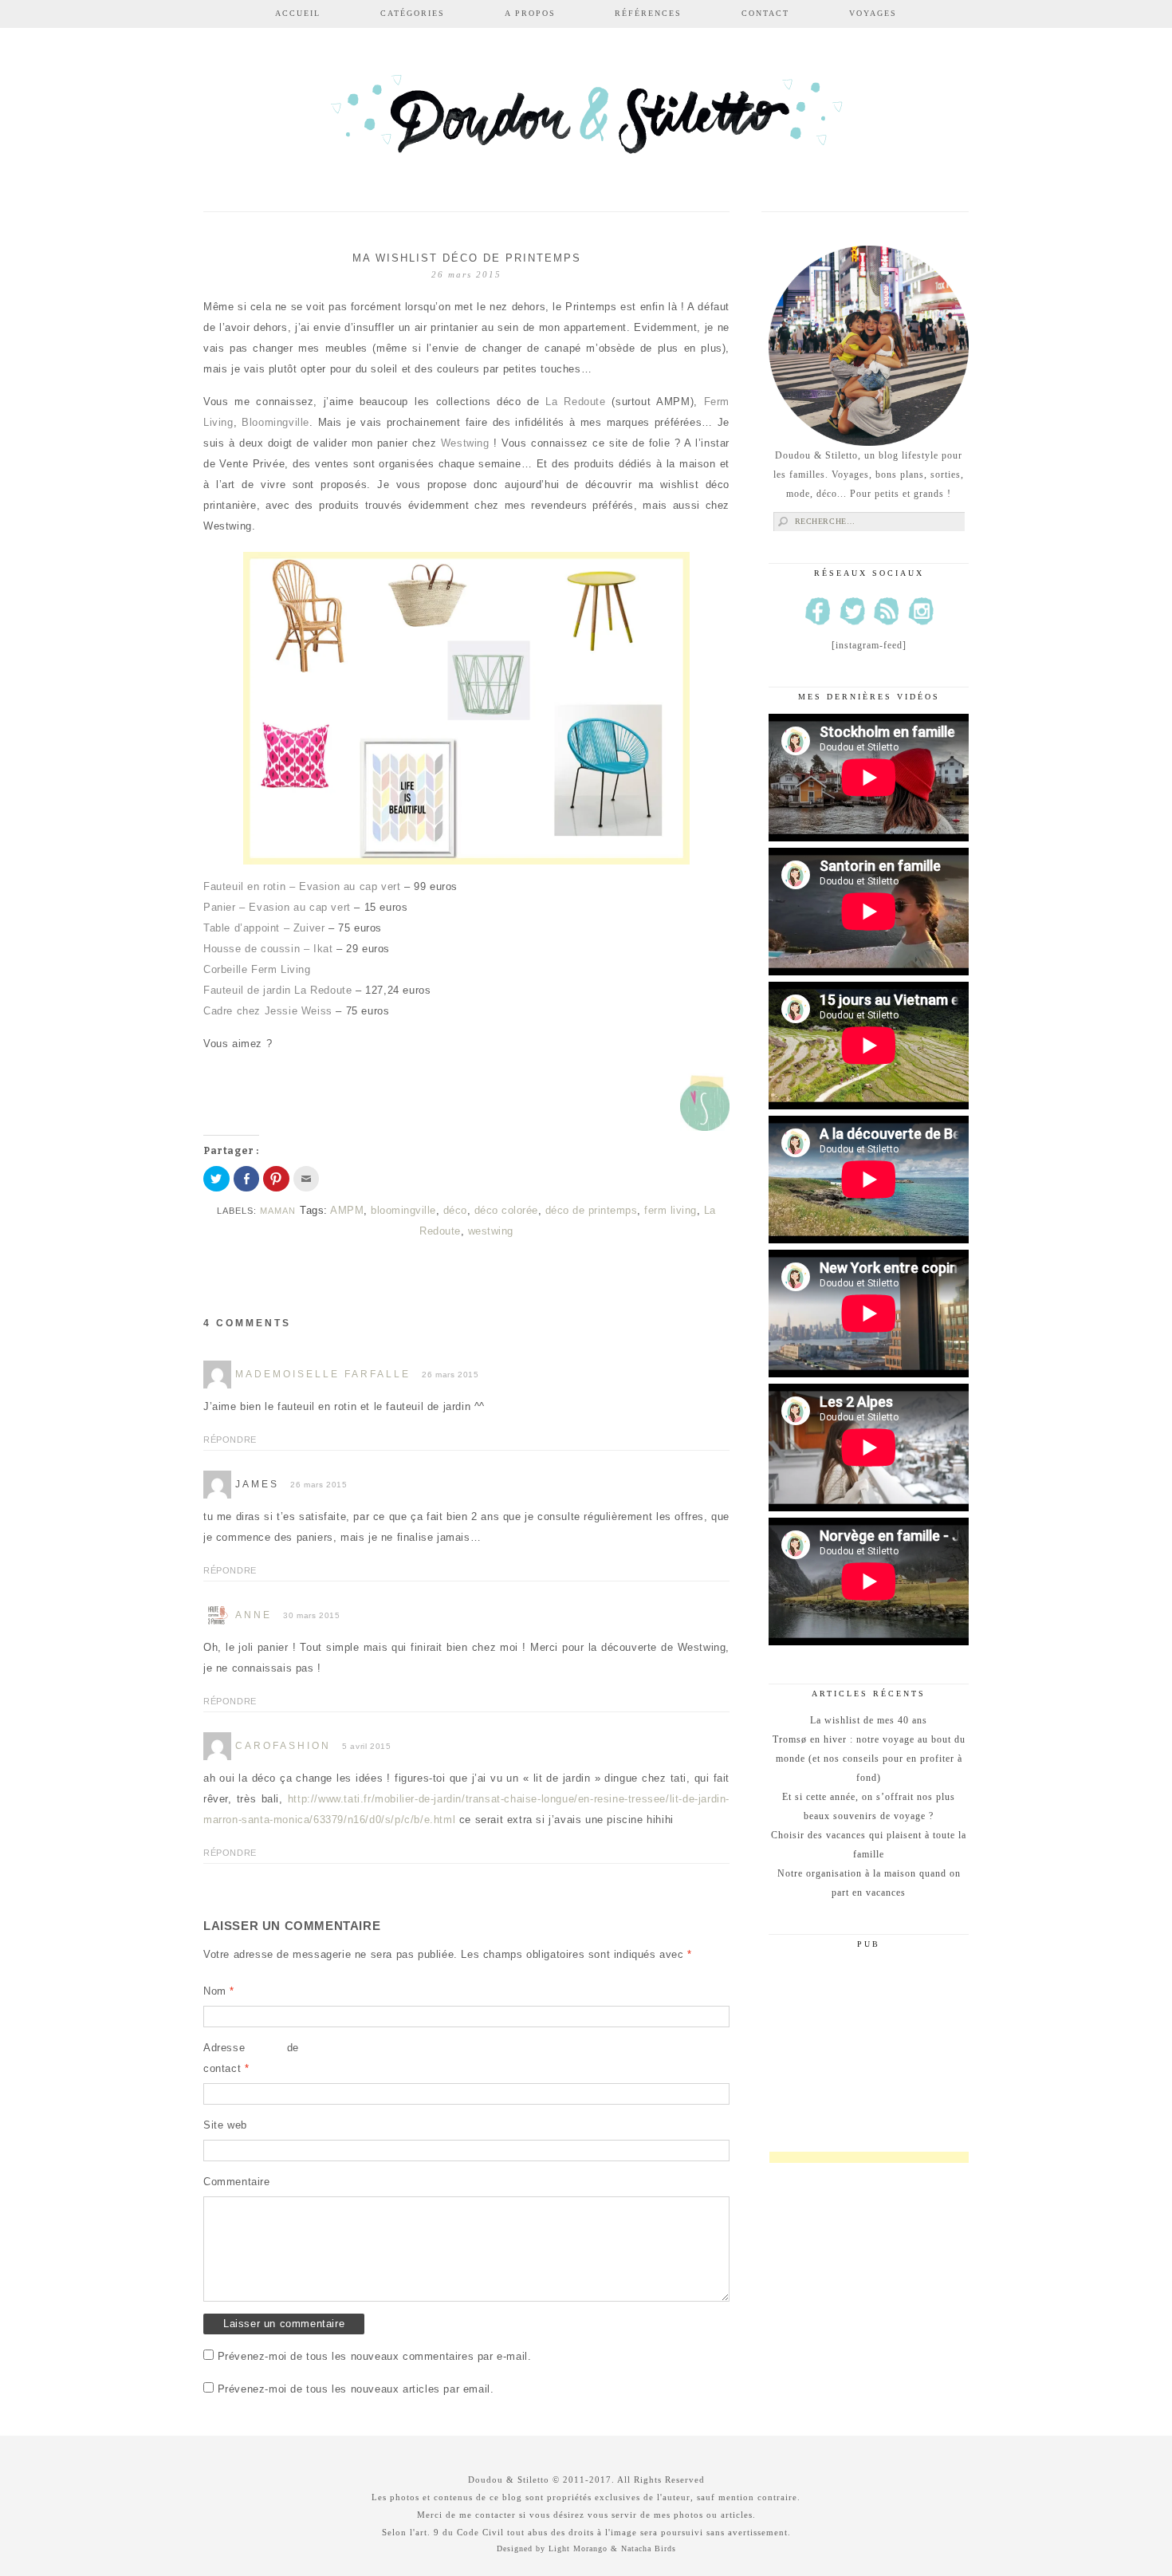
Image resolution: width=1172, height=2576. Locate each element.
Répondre (230, 1440)
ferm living (671, 1210)
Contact (765, 13)
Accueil (298, 13)
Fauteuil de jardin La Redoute (279, 990)
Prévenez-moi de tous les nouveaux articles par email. (356, 2389)
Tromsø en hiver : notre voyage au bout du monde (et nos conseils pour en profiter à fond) (869, 1759)
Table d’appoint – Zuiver (266, 928)
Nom (219, 1991)
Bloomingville (275, 422)
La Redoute (575, 402)
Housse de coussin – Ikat (270, 949)
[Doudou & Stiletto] (586, 122)
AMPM (347, 1210)
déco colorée (506, 1210)
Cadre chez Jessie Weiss (268, 1011)
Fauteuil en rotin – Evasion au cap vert (304, 886)
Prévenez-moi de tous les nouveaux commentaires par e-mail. (375, 2356)
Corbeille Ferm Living (259, 969)
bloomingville (403, 1210)
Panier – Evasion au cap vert (279, 907)
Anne (254, 1615)
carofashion (283, 1746)
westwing (491, 1231)
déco (455, 1210)
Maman (278, 1211)
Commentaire (237, 2182)
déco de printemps (592, 1210)
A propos (530, 13)
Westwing (465, 443)
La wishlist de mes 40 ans (869, 1720)
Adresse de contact (251, 2058)
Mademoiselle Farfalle (323, 1374)
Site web (225, 2125)
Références (648, 13)
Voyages (873, 13)
